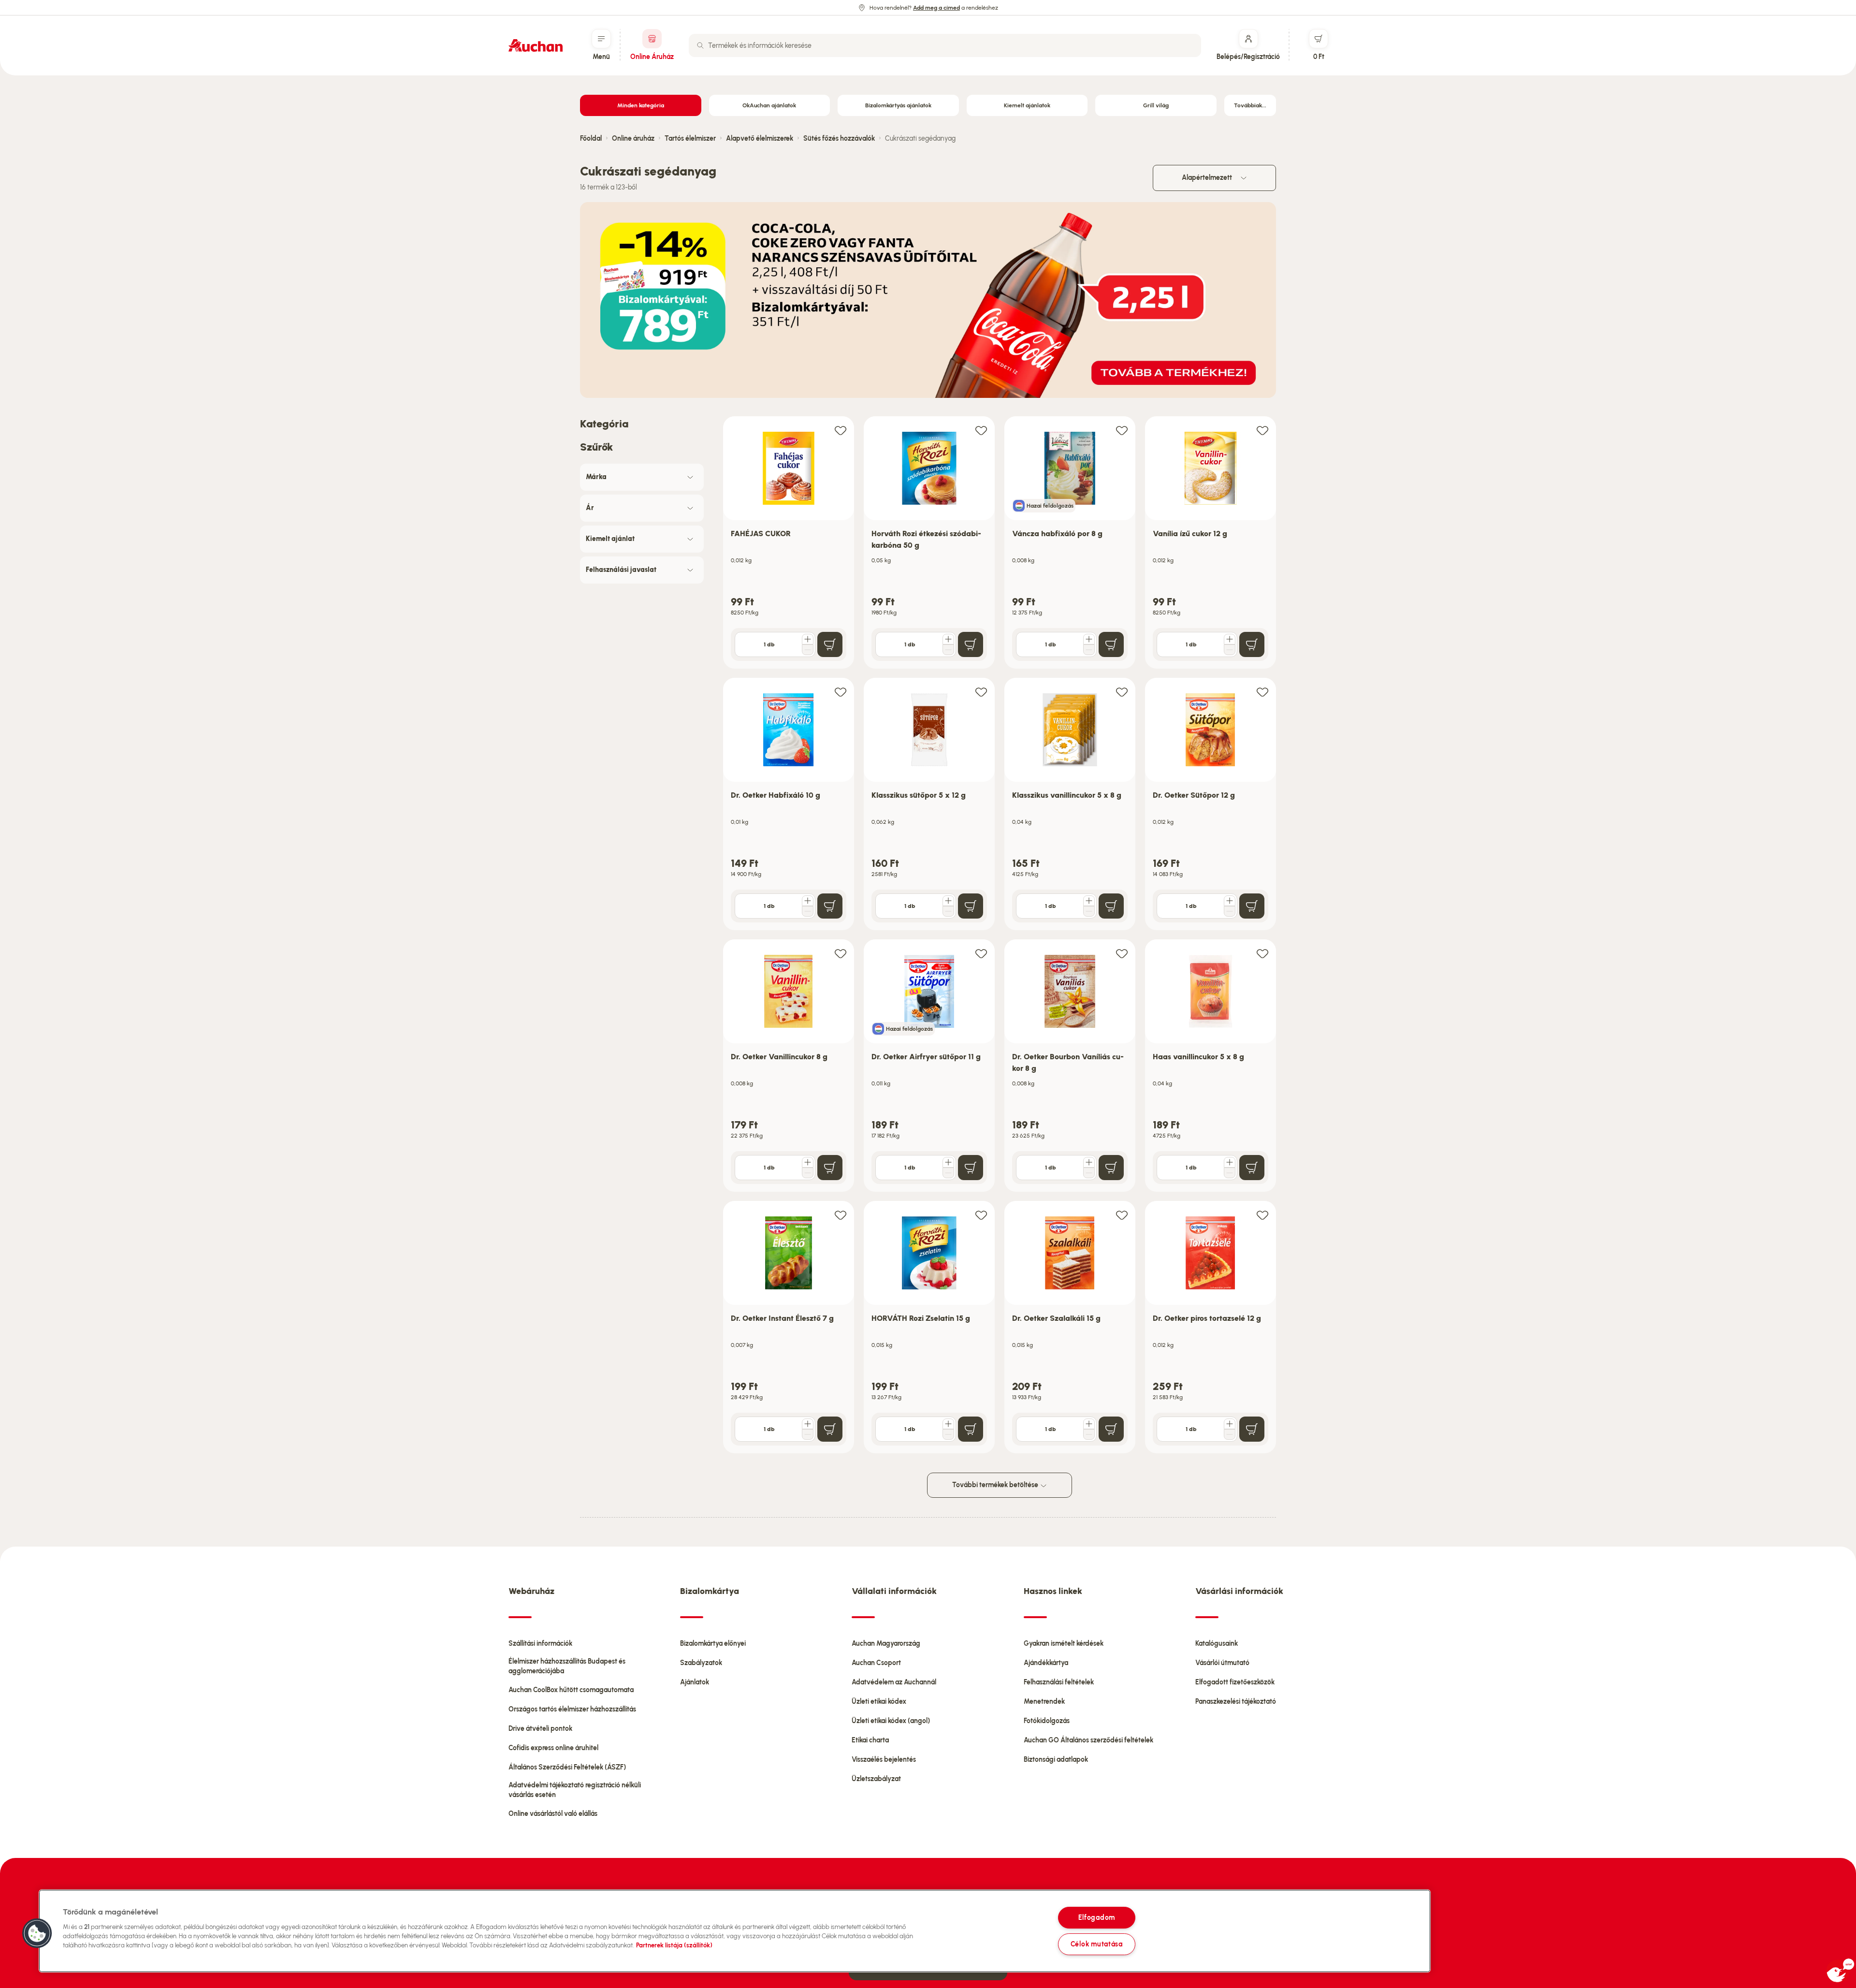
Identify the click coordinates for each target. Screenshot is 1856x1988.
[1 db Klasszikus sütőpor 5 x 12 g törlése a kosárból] (948, 911)
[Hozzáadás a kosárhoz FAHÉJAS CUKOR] (830, 644)
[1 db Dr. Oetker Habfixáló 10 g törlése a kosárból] (808, 911)
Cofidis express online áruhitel (553, 1748)
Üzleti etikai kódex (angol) (891, 1721)
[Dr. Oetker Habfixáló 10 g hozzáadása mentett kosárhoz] (841, 692)
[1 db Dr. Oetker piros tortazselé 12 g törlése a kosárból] (1230, 1434)
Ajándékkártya (1046, 1663)
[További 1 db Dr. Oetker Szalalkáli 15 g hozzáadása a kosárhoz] (1089, 1424)
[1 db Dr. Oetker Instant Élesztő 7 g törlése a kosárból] (808, 1434)
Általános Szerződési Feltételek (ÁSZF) (567, 1767)
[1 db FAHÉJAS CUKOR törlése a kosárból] (808, 650)
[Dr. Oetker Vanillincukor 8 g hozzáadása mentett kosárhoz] (841, 953)
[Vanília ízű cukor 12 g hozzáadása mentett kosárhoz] (1262, 430)
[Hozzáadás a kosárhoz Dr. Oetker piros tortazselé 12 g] (1252, 1429)
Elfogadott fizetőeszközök (1235, 1682)
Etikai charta (870, 1740)
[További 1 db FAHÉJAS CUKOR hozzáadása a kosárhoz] (808, 639)
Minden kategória (641, 105)
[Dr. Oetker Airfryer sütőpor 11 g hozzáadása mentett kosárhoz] (981, 953)
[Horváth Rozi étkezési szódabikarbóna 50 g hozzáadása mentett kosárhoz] (981, 430)
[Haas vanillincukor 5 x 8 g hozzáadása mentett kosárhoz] (1262, 953)
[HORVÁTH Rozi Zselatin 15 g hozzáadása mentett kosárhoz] (981, 1215)
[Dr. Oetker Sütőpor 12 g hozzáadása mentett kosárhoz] (1262, 692)
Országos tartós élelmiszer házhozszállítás (572, 1709)
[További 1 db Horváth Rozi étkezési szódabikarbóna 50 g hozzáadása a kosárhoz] (948, 639)
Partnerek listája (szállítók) (674, 1945)
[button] (37, 1933)
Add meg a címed (936, 8)
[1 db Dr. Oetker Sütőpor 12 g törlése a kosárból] (1230, 911)
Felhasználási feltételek (1059, 1682)
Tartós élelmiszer (690, 139)
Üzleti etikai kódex (879, 1702)
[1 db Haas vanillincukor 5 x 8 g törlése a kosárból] (1230, 1173)
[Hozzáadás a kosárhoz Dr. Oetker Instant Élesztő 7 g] (830, 1429)
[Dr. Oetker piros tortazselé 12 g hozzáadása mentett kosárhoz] (1262, 1215)
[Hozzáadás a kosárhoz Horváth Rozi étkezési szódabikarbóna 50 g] (971, 644)
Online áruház (633, 139)
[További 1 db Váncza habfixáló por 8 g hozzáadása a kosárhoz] (1089, 639)
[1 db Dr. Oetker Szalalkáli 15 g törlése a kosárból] (1089, 1434)
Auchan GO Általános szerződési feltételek (1088, 1740)
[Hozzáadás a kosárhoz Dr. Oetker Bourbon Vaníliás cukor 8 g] (1111, 1168)
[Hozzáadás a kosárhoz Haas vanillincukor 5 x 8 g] (1252, 1168)
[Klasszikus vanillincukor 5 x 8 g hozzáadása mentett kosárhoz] (1122, 692)
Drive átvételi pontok (540, 1729)
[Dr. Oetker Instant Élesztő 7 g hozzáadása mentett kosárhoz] (841, 1215)
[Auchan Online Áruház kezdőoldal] (536, 45)
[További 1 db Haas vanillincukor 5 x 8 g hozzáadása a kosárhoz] (1230, 1162)
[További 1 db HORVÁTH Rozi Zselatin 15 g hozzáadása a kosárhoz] (948, 1424)
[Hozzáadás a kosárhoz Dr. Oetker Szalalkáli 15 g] (1111, 1429)
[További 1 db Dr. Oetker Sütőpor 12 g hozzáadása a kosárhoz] (1230, 901)
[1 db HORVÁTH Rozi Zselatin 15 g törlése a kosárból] (948, 1434)
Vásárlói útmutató (1222, 1663)
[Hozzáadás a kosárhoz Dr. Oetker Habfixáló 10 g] (830, 906)
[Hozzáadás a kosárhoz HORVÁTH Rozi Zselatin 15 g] (971, 1429)
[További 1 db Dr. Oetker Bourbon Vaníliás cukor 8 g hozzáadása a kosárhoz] (1089, 1162)
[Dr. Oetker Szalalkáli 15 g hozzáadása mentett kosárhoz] (1122, 1215)
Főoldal (591, 139)
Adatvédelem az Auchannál (894, 1682)
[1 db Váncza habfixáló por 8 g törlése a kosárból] (1089, 650)
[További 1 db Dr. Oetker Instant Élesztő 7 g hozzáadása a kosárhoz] (808, 1424)
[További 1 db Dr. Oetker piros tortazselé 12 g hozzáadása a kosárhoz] (1230, 1424)
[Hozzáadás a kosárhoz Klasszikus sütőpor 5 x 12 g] (971, 906)
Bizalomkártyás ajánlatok (898, 105)
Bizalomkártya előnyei (713, 1644)
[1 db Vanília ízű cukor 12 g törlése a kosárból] (1230, 650)
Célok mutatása (1097, 1944)
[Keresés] (700, 45)
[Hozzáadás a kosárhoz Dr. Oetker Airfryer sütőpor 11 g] (971, 1168)
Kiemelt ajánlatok (1027, 105)
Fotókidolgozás (1047, 1721)
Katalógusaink (1217, 1644)
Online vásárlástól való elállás (553, 1814)
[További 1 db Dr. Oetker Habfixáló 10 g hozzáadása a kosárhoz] (808, 901)
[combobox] (945, 45)
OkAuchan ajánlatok (769, 105)
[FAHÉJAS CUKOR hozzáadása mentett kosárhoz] (841, 430)
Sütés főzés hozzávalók (839, 139)
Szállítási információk (540, 1644)
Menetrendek (1044, 1702)
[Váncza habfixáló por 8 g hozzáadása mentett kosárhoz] (1122, 430)
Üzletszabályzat (876, 1779)
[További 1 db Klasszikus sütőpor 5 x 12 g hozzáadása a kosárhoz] (948, 901)
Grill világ (1156, 105)
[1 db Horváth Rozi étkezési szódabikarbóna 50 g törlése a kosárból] (948, 650)
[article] (789, 543)
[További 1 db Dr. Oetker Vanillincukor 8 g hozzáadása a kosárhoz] (808, 1162)
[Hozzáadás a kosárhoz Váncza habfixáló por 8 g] (1111, 644)
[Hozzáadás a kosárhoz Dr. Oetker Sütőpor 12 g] (1252, 906)
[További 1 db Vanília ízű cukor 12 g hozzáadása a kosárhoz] (1230, 639)
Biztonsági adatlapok (1056, 1760)
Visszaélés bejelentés (884, 1760)
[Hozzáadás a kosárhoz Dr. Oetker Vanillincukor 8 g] (830, 1168)
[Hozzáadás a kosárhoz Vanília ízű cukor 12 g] (1252, 644)
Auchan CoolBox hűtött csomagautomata (571, 1690)
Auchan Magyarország (886, 1644)
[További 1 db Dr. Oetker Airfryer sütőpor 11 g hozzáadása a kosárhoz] (948, 1162)
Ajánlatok (695, 1682)
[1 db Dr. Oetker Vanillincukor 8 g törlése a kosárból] (808, 1173)
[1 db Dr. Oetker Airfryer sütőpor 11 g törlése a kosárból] (948, 1173)
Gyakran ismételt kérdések (1064, 1644)
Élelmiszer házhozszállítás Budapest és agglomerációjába (567, 1666)
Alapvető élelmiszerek (760, 139)
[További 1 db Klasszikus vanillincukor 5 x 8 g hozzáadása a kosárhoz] (1089, 901)
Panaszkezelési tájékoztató (1236, 1702)
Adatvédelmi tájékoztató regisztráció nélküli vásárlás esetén (575, 1790)
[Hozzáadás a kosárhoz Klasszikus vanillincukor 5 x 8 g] (1111, 906)
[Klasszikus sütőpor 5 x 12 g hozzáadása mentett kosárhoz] (981, 692)
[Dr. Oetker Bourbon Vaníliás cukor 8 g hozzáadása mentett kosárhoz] (1122, 953)
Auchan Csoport (876, 1663)
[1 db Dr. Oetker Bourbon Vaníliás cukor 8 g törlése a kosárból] (1089, 1173)
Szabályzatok (701, 1663)
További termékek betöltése (996, 1485)
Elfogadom (1097, 1917)
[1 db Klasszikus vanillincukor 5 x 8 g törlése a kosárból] (1089, 911)
